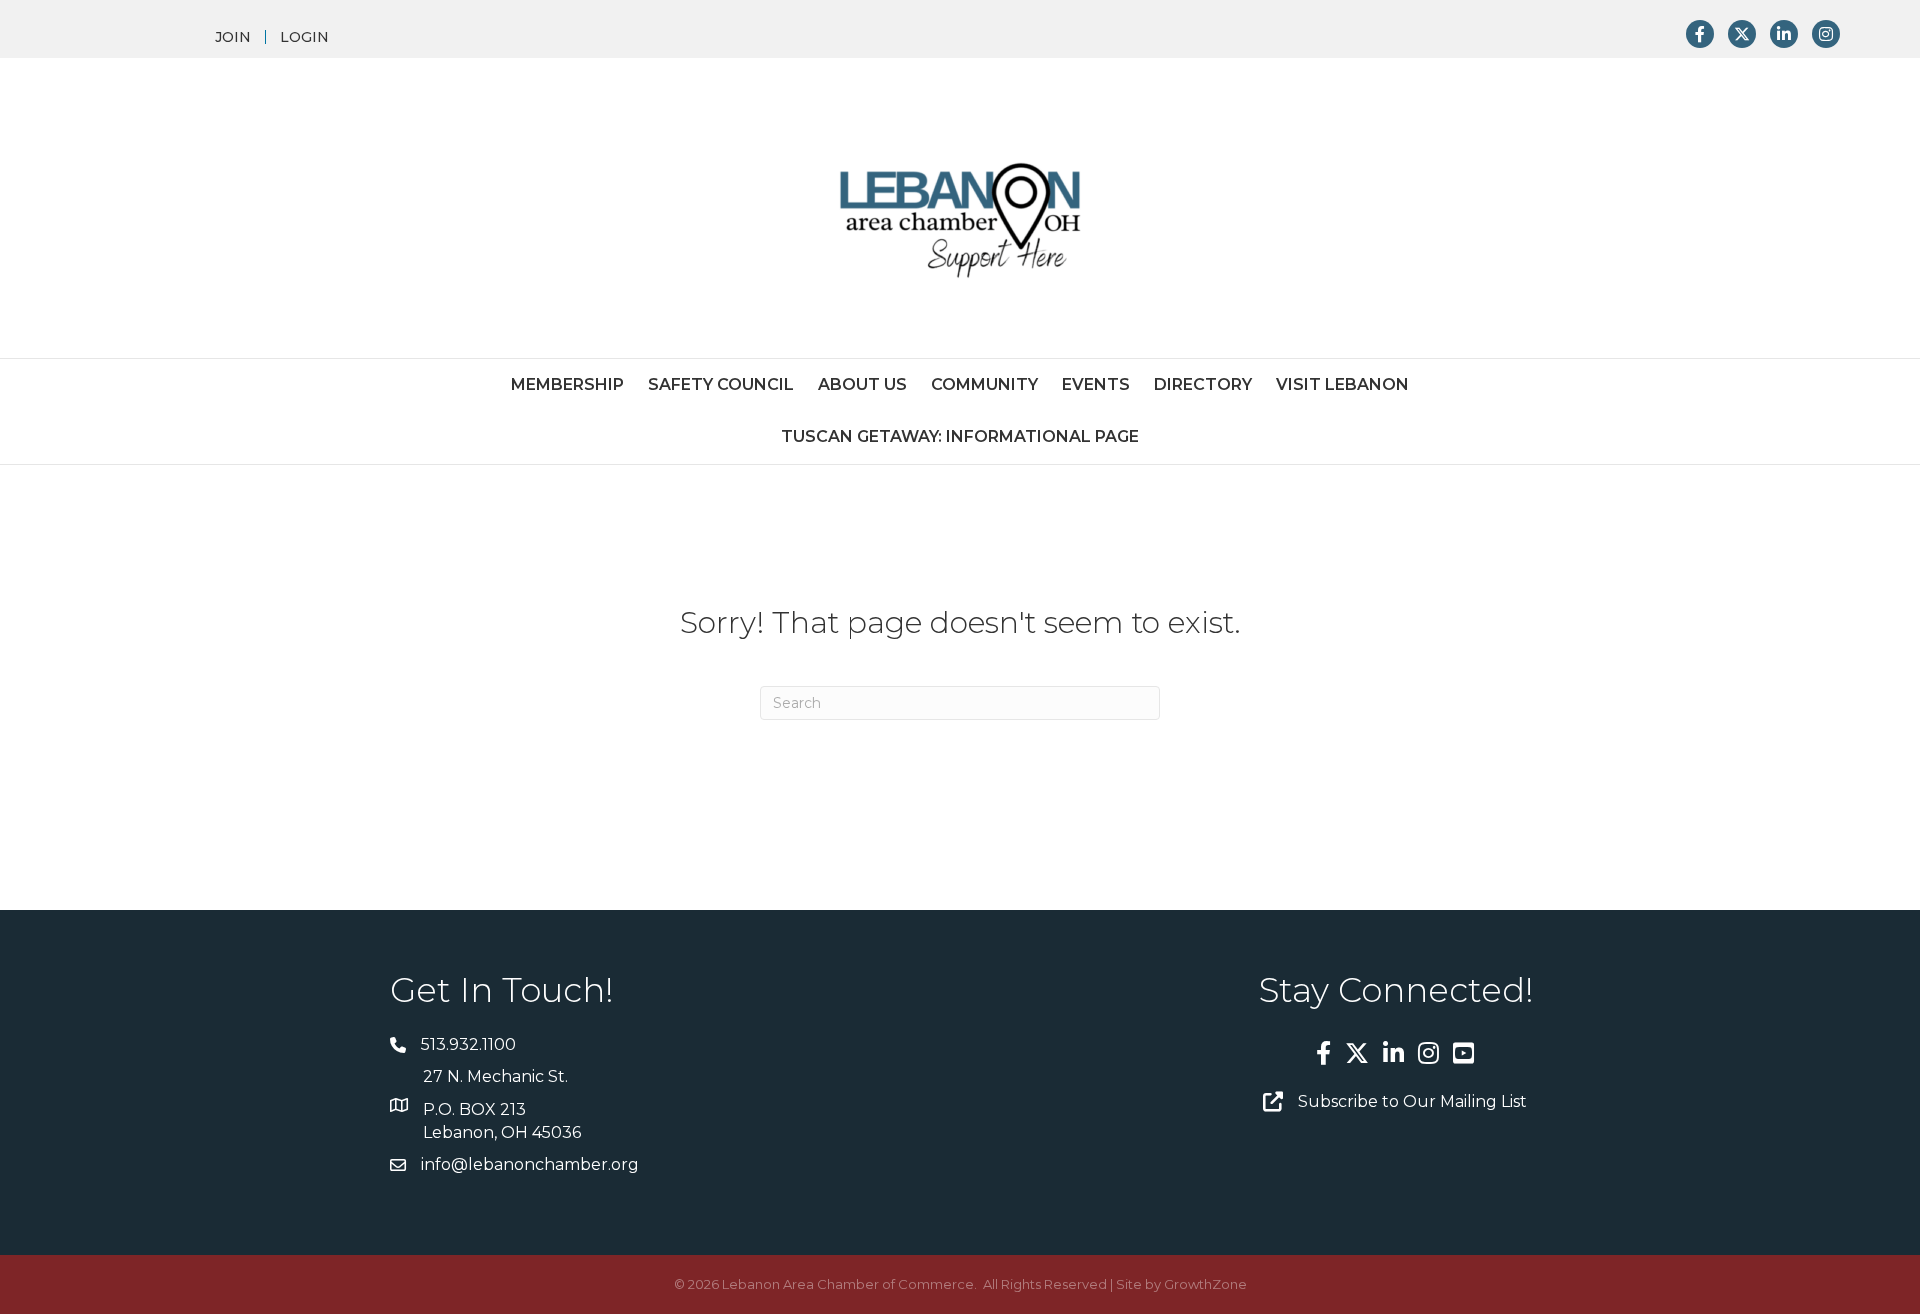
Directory (1203, 384)
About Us (862, 384)
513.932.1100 (468, 1044)
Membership (567, 384)
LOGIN (304, 37)
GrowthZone (1205, 1284)
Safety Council (721, 384)
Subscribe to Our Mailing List (1412, 1101)
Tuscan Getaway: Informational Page (960, 436)
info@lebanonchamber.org (530, 1164)
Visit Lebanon (1342, 384)
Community (984, 384)
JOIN (233, 37)
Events (1096, 384)
